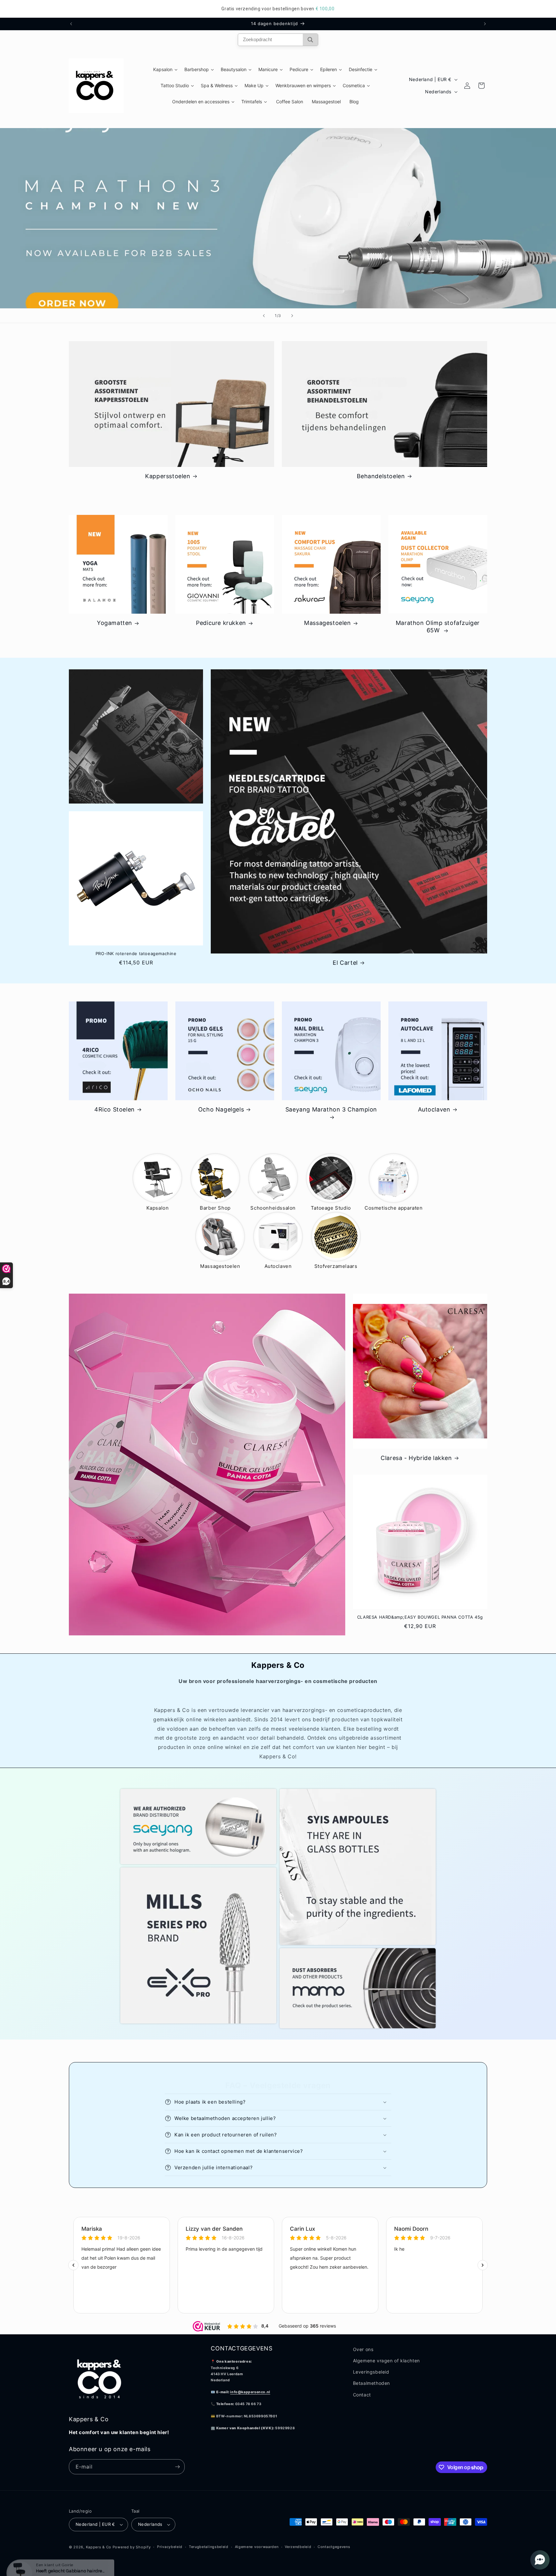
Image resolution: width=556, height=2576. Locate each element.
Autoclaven (434, 1109)
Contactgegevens (334, 2547)
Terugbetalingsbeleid (209, 2547)
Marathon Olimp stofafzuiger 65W (438, 627)
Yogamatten (115, 623)
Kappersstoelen (168, 476)
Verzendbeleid (298, 2547)
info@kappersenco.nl (250, 2392)
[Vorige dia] (264, 316)
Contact (362, 2395)
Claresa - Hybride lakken (416, 1458)
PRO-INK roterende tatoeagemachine (136, 953)
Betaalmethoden (371, 2383)
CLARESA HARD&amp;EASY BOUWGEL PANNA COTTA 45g (420, 1617)
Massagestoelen (327, 623)
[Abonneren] (177, 2467)
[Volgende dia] (292, 316)
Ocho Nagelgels (221, 1109)
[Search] (310, 40)
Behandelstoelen (381, 476)
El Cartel (345, 963)
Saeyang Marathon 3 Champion (331, 1109)
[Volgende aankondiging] (485, 24)
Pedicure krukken (221, 623)
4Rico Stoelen (115, 1109)
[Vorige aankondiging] (71, 24)
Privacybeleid (170, 2547)
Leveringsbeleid (371, 2372)
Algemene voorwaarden (257, 2547)
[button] (278, 2102)
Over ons (363, 2349)
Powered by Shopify (132, 2547)
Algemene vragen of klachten (386, 2361)
